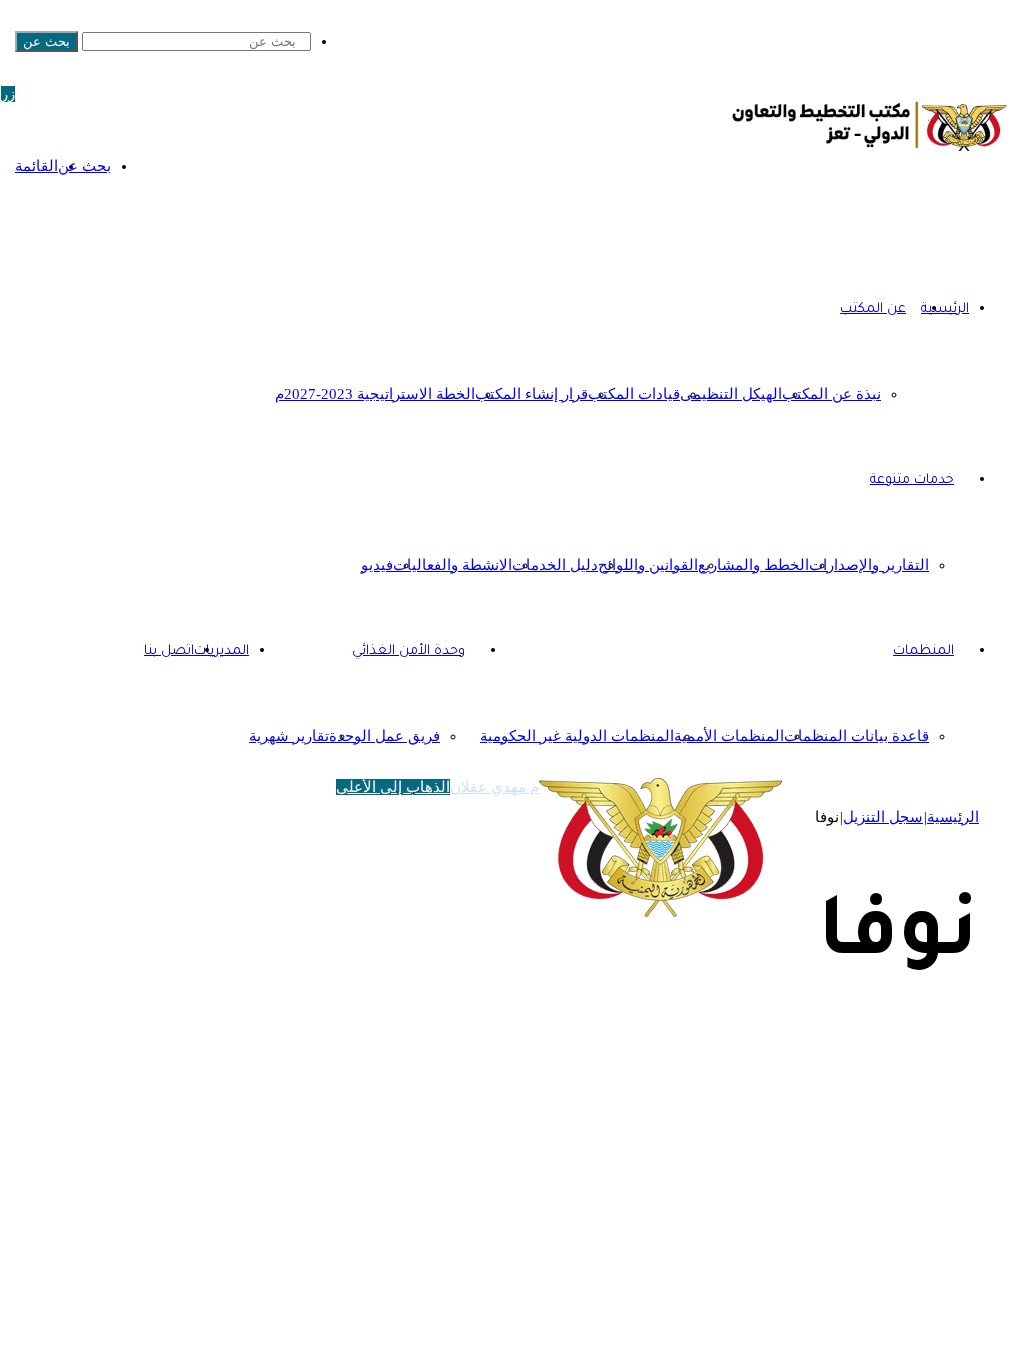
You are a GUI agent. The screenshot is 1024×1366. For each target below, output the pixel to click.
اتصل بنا (169, 651)
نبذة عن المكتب (831, 394)
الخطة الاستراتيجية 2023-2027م (375, 394)
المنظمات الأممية (729, 736)
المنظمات (923, 651)
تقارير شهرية (289, 736)
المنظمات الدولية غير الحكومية (577, 736)
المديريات (221, 651)
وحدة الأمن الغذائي (408, 651)
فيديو (377, 565)
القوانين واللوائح (648, 565)
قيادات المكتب (634, 394)
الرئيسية (953, 817)
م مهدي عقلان (494, 787)
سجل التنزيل (883, 817)
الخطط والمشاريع (753, 565)
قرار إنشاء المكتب (531, 394)
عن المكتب (873, 309)
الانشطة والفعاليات (452, 565)
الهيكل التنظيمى (731, 394)
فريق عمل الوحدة (384, 736)
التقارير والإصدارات (869, 565)
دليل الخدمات (555, 565)
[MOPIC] (870, 153)
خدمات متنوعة (912, 480)
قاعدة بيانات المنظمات (856, 736)
